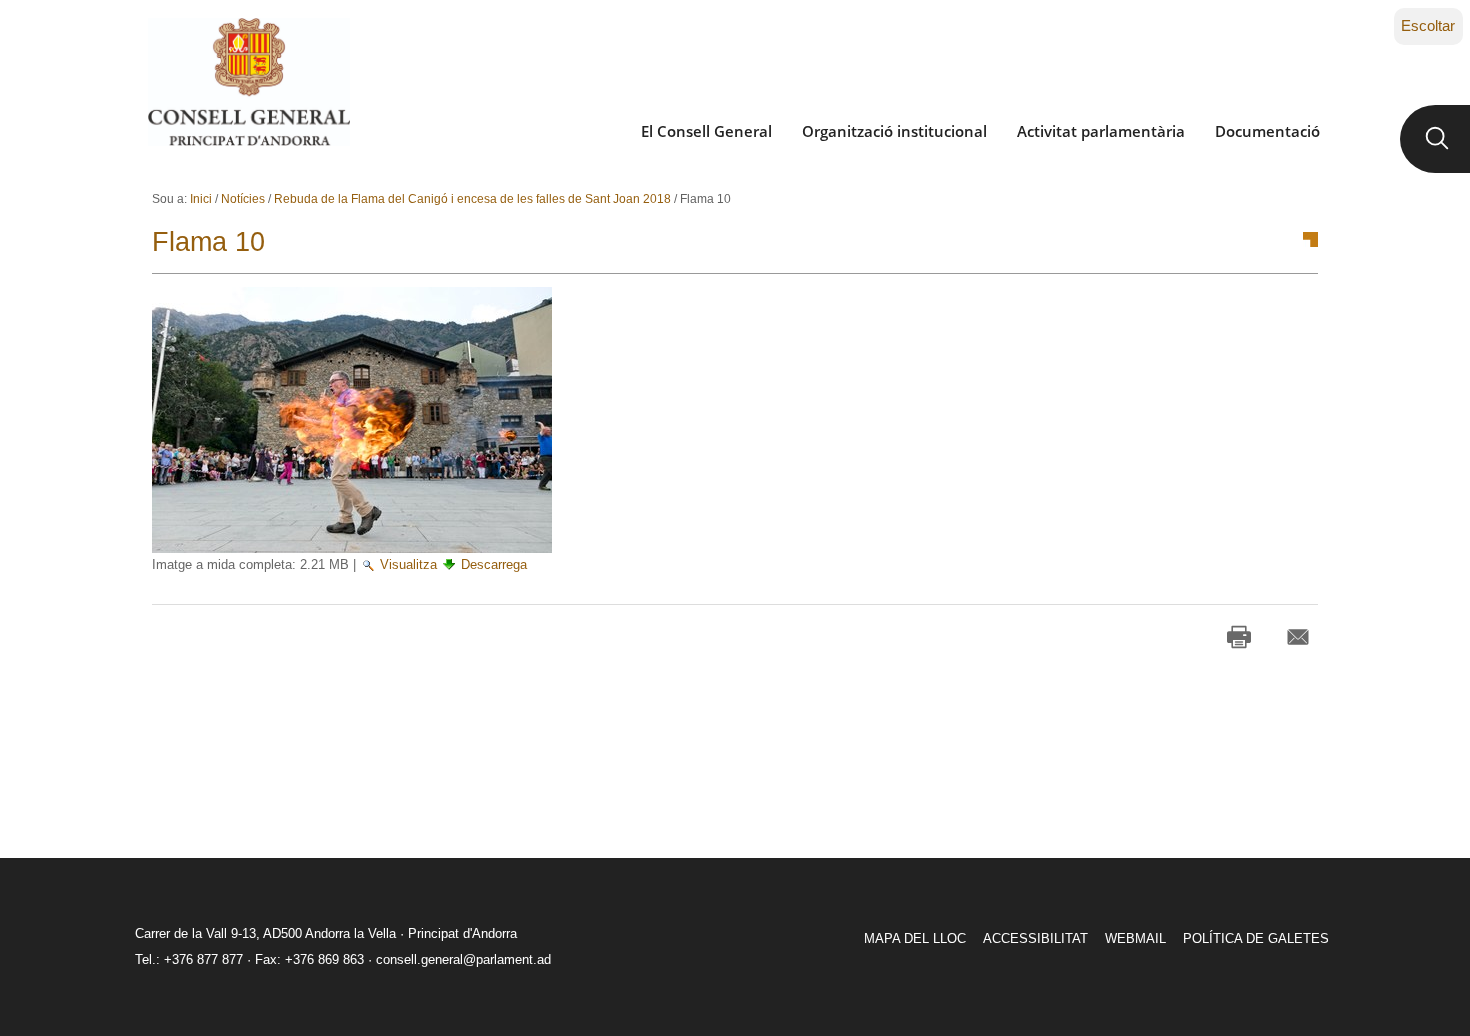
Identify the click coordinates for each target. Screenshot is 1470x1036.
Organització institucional (894, 131)
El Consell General (706, 131)
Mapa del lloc (915, 938)
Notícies (243, 199)
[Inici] (248, 82)
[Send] (1298, 637)
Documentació (1267, 131)
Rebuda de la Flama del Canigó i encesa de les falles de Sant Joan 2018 (472, 199)
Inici (201, 199)
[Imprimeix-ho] (1239, 637)
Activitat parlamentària (1101, 131)
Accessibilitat (1035, 938)
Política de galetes (1256, 938)
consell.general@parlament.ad (463, 959)
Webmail (1135, 938)
